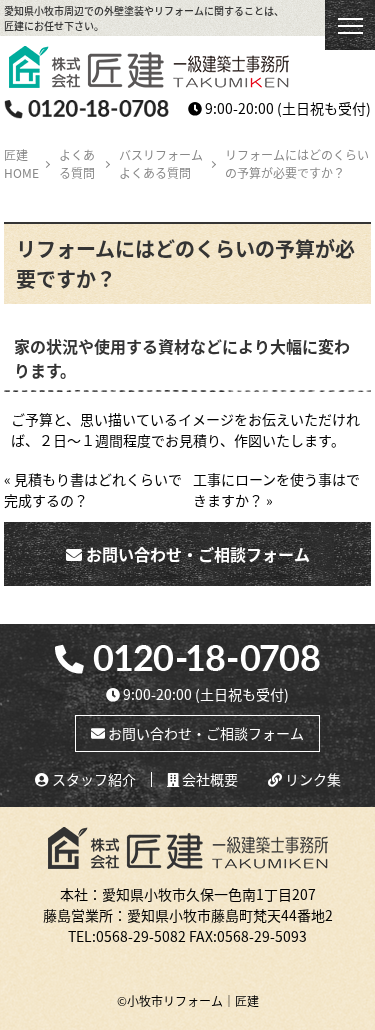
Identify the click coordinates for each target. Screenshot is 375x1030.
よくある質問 (77, 163)
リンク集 (311, 779)
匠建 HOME (21, 163)
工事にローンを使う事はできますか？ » (276, 489)
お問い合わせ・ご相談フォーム (196, 554)
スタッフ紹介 (92, 779)
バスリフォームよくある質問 (161, 163)
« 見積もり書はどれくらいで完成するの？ (93, 489)
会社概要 (208, 779)
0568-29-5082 (141, 936)
